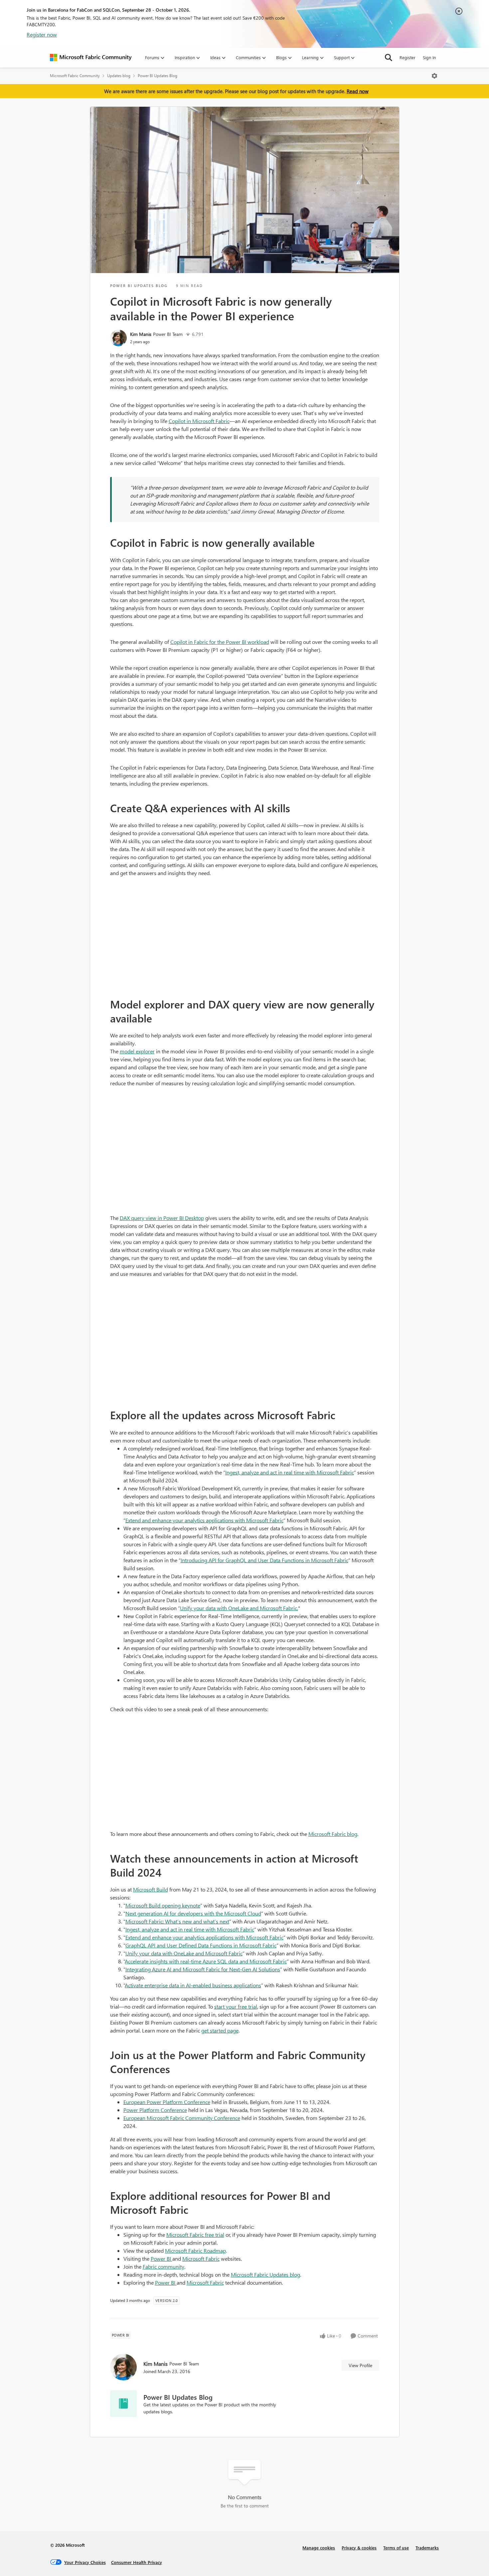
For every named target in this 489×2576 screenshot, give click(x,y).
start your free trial (236, 2006)
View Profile (360, 2365)
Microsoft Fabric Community (75, 76)
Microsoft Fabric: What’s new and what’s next (177, 1921)
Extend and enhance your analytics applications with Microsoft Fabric (204, 1520)
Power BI (161, 2259)
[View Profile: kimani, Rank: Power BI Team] (118, 338)
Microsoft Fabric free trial (195, 2235)
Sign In (429, 57)
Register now (42, 34)
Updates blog (119, 76)
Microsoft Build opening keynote (163, 1905)
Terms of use (396, 2548)
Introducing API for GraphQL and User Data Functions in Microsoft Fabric (264, 1560)
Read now (358, 91)
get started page (220, 2030)
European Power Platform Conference (167, 2102)
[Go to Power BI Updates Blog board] (123, 2404)
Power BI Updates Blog (158, 76)
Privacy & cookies (359, 2548)
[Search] (389, 58)
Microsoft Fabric (201, 2259)
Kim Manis (141, 334)
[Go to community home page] (91, 58)
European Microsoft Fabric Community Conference (182, 2118)
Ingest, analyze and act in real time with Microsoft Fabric (290, 1472)
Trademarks (427, 2548)
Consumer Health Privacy (137, 2562)
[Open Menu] (434, 76)
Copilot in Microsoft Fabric (199, 421)
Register (407, 57)
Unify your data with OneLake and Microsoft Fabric (184, 1953)
